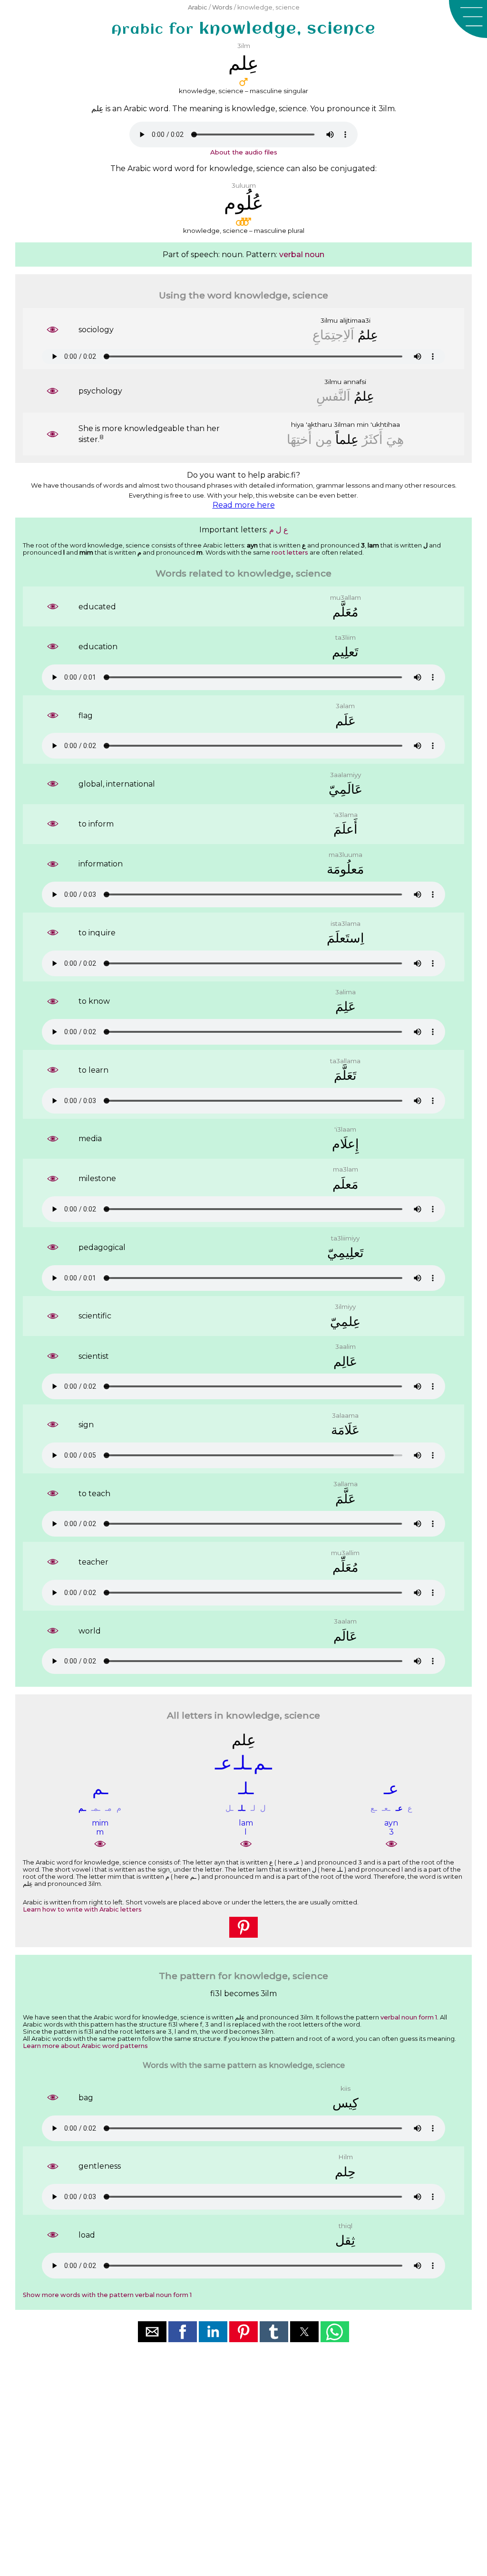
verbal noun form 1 (409, 2017)
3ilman (344, 424)
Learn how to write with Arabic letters (82, 1909)
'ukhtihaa (385, 424)
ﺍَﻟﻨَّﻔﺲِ (333, 396)
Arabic (198, 7)
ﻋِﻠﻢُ (368, 335)
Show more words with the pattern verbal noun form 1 (107, 2295)
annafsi (355, 382)
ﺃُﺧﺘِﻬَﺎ (299, 439)
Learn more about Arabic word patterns (85, 2046)
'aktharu (319, 424)
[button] (468, 19)
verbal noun (302, 255)
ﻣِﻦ (324, 439)
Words (222, 7)
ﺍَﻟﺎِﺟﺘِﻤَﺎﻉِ (333, 335)
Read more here (244, 505)
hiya (297, 424)
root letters (290, 553)
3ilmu (329, 320)
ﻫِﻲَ (395, 439)
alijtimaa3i (355, 320)
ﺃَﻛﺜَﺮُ (372, 439)
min (363, 424)
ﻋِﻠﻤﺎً (347, 439)
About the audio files (244, 152)
